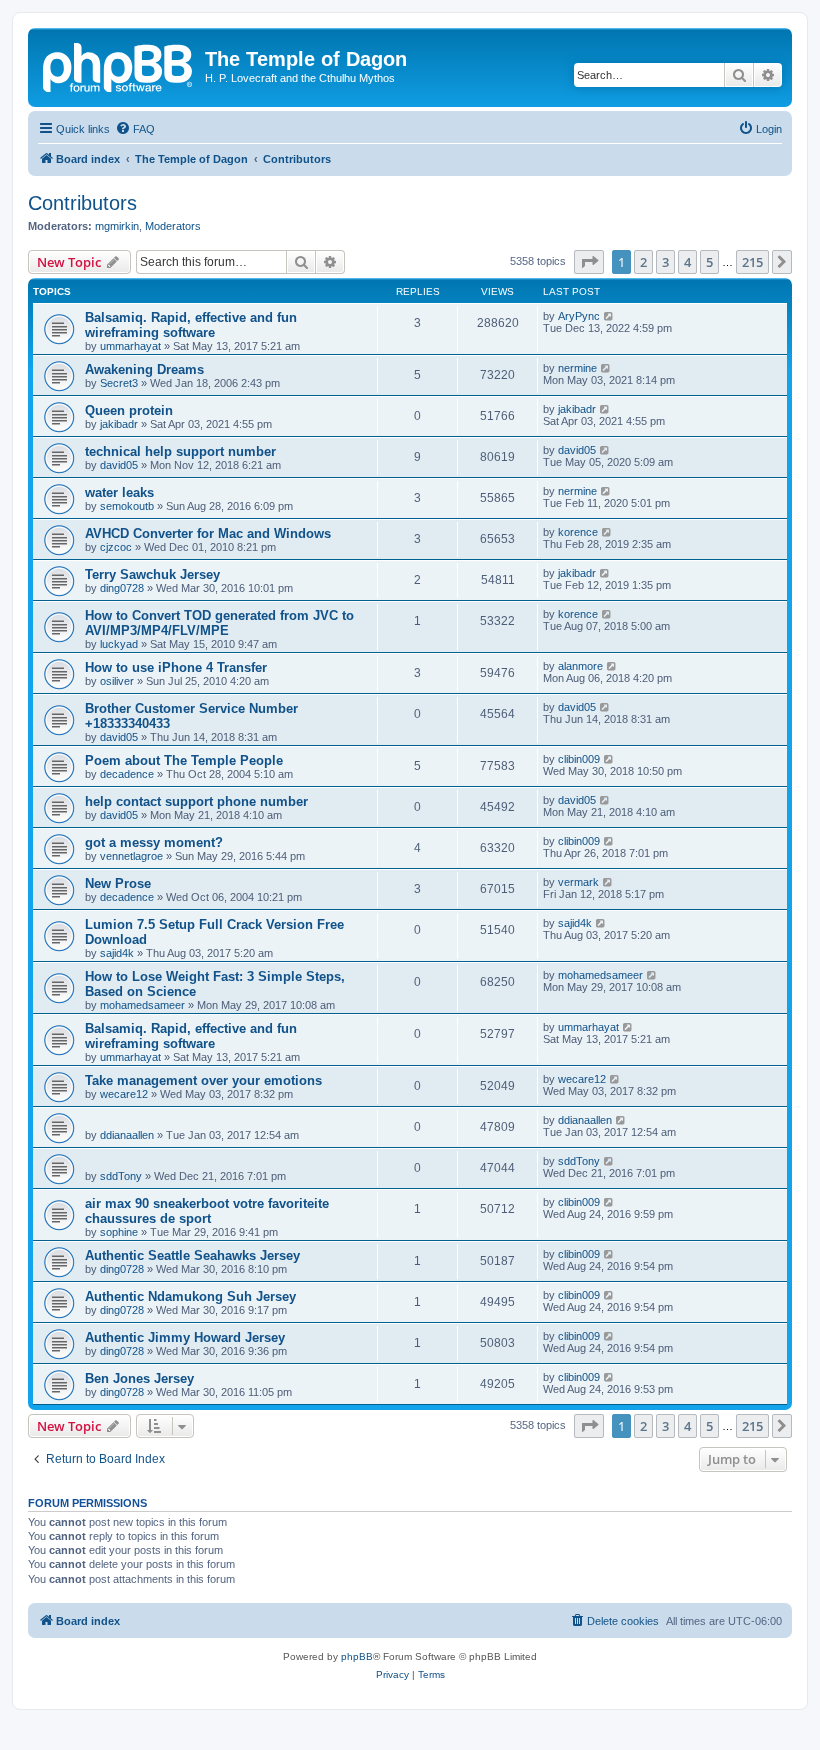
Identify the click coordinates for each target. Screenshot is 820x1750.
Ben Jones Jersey (139, 1378)
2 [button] (643, 262)
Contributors (82, 203)
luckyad (119, 644)
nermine (577, 368)
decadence (127, 774)
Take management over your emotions (203, 1080)
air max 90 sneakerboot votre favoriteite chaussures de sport (207, 1211)
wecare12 (124, 1094)
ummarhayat (130, 346)
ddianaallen (127, 1135)
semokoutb (127, 506)
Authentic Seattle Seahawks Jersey (192, 1255)
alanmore (580, 666)
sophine (119, 1232)
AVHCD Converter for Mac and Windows (208, 533)
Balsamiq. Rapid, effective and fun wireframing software (191, 325)
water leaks (119, 492)
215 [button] (752, 262)
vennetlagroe (131, 856)
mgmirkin (117, 226)
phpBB (357, 1656)
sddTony (121, 1176)
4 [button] (687, 262)
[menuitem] (135, 129)
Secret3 (119, 383)
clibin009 (579, 759)
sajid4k (117, 953)
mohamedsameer (142, 1005)
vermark (578, 882)
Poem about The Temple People (184, 760)
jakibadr (119, 424)
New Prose (118, 883)
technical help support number (180, 451)
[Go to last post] (609, 316)
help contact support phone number (196, 801)
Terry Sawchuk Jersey (152, 574)
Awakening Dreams (144, 369)
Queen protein (129, 410)
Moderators (173, 226)
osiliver (117, 681)
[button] (589, 262)
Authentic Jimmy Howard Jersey (185, 1337)
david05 (119, 465)
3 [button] (665, 262)
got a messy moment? (154, 842)
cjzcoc (116, 547)
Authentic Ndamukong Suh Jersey (190, 1296)
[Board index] (119, 65)
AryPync (579, 316)
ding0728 (122, 588)
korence (578, 532)
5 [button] (709, 262)
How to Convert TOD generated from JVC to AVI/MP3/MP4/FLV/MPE (219, 623)
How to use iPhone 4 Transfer (176, 667)
